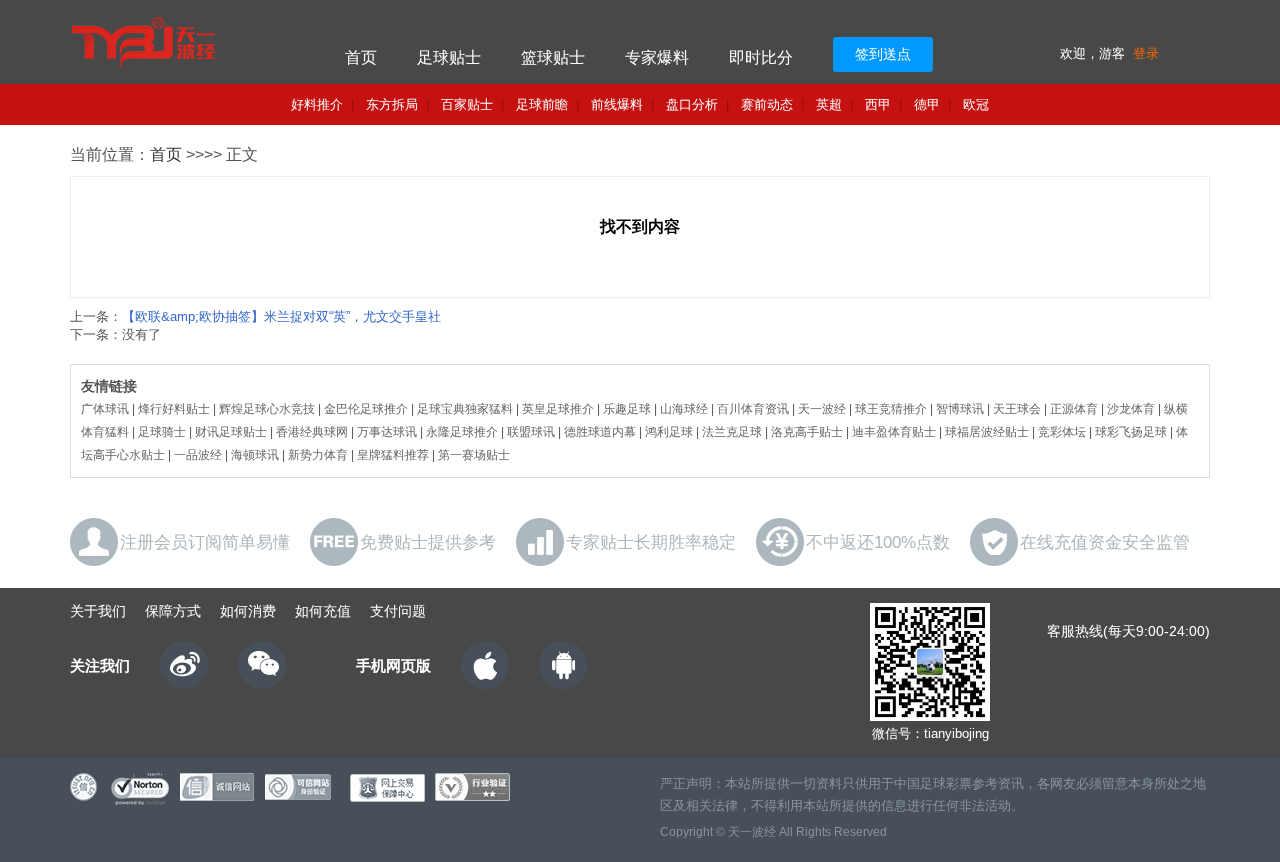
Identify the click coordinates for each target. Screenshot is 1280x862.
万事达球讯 (387, 432)
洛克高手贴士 (807, 432)
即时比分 (761, 57)
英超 (829, 104)
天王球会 (1017, 409)
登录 (1146, 53)
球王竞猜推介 (891, 409)
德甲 (927, 104)
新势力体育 (318, 455)
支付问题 (398, 611)
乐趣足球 (627, 409)
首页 (361, 57)
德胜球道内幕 (600, 432)
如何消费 (248, 611)
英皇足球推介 (558, 409)
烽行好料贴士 (174, 409)
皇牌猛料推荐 (393, 455)
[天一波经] (182, 42)
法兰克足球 (732, 432)
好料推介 (317, 104)
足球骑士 (162, 432)
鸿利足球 (669, 432)
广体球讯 (105, 409)
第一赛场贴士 (474, 455)
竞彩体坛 (1062, 432)
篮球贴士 (553, 57)
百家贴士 (467, 104)
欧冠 (976, 104)
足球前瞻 (542, 104)
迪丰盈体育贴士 (894, 432)
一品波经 (198, 455)
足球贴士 (449, 57)
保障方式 (173, 611)
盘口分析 (692, 104)
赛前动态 (767, 104)
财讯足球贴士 (231, 432)
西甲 (878, 104)
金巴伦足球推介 (366, 409)
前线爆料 (617, 104)
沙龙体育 (1131, 409)
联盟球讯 (531, 432)
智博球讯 (960, 409)
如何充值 (323, 611)
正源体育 (1074, 409)
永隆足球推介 (462, 432)
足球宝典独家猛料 (465, 409)
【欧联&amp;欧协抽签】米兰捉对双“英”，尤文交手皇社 (281, 316)
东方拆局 (392, 104)
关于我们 (98, 611)
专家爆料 (657, 57)
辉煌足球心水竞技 (267, 409)
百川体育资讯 (753, 409)
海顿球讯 (255, 455)
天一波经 (822, 409)
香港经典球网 (312, 432)
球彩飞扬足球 (1131, 432)
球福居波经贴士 (987, 432)
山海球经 (684, 409)
